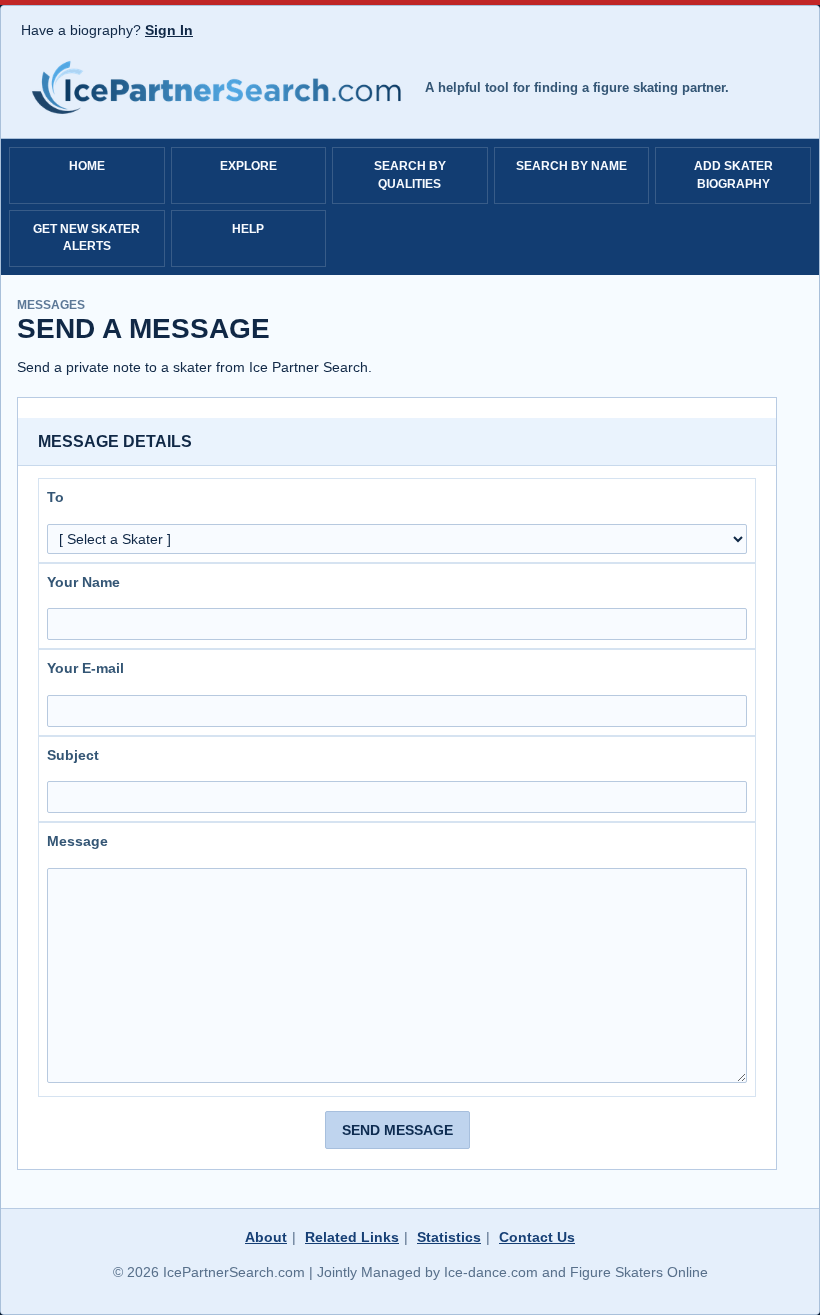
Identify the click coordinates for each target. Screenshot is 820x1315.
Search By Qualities (410, 174)
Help (248, 229)
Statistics (449, 1237)
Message (77, 841)
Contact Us (537, 1237)
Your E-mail (85, 668)
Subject (73, 755)
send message (397, 1130)
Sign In (169, 30)
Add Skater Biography (733, 174)
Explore (248, 166)
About (266, 1237)
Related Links (352, 1237)
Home (87, 166)
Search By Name (571, 166)
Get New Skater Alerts (86, 237)
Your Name (83, 582)
